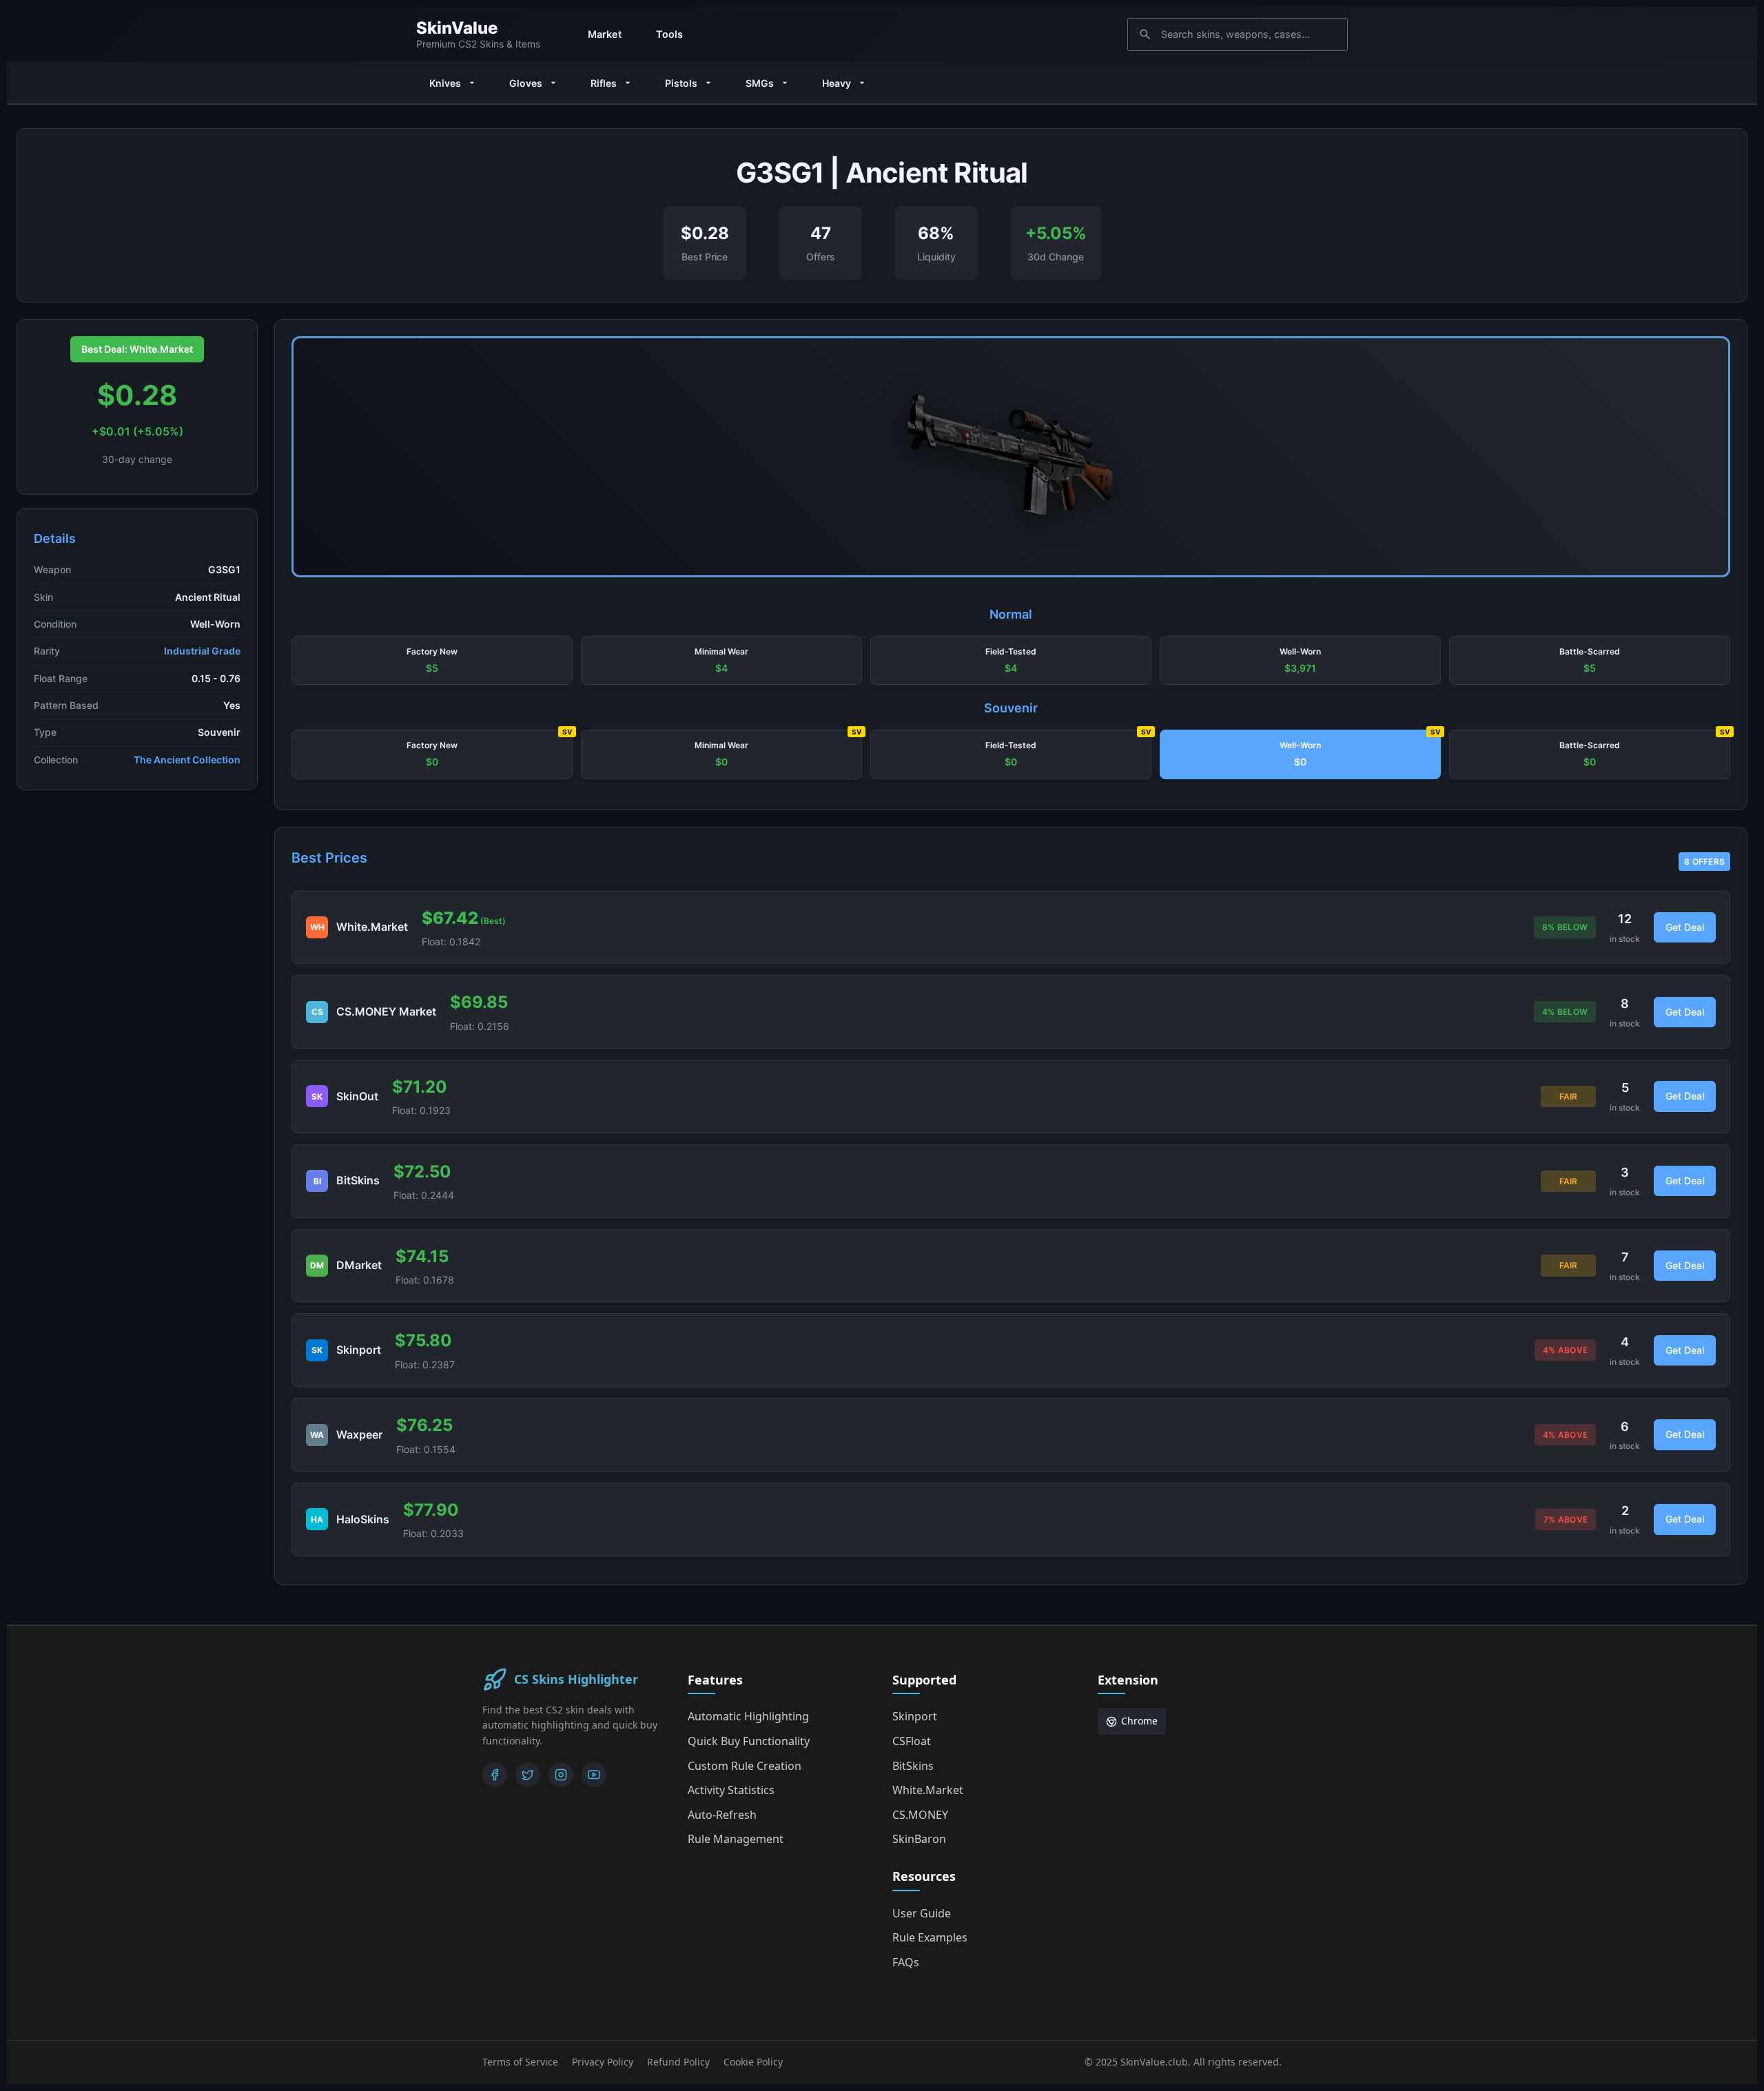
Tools (669, 34)
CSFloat (912, 1741)
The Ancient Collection (187, 760)
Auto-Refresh (722, 1815)
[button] (432, 661)
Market (605, 34)
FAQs (906, 1962)
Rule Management (736, 1839)
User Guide (922, 1913)
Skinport (915, 1716)
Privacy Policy (603, 2062)
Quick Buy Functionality (749, 1741)
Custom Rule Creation (745, 1766)
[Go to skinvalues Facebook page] (495, 1775)
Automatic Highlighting (748, 1716)
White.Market (928, 1790)
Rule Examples (930, 1937)
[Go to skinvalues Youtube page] (594, 1775)
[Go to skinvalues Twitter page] (528, 1775)
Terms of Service (520, 2062)
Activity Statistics (731, 1790)
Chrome (1139, 1721)
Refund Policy (678, 2062)
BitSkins (913, 1766)
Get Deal (1685, 927)
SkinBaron (919, 1839)
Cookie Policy (753, 2062)
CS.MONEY (920, 1815)
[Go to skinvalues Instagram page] (561, 1775)
